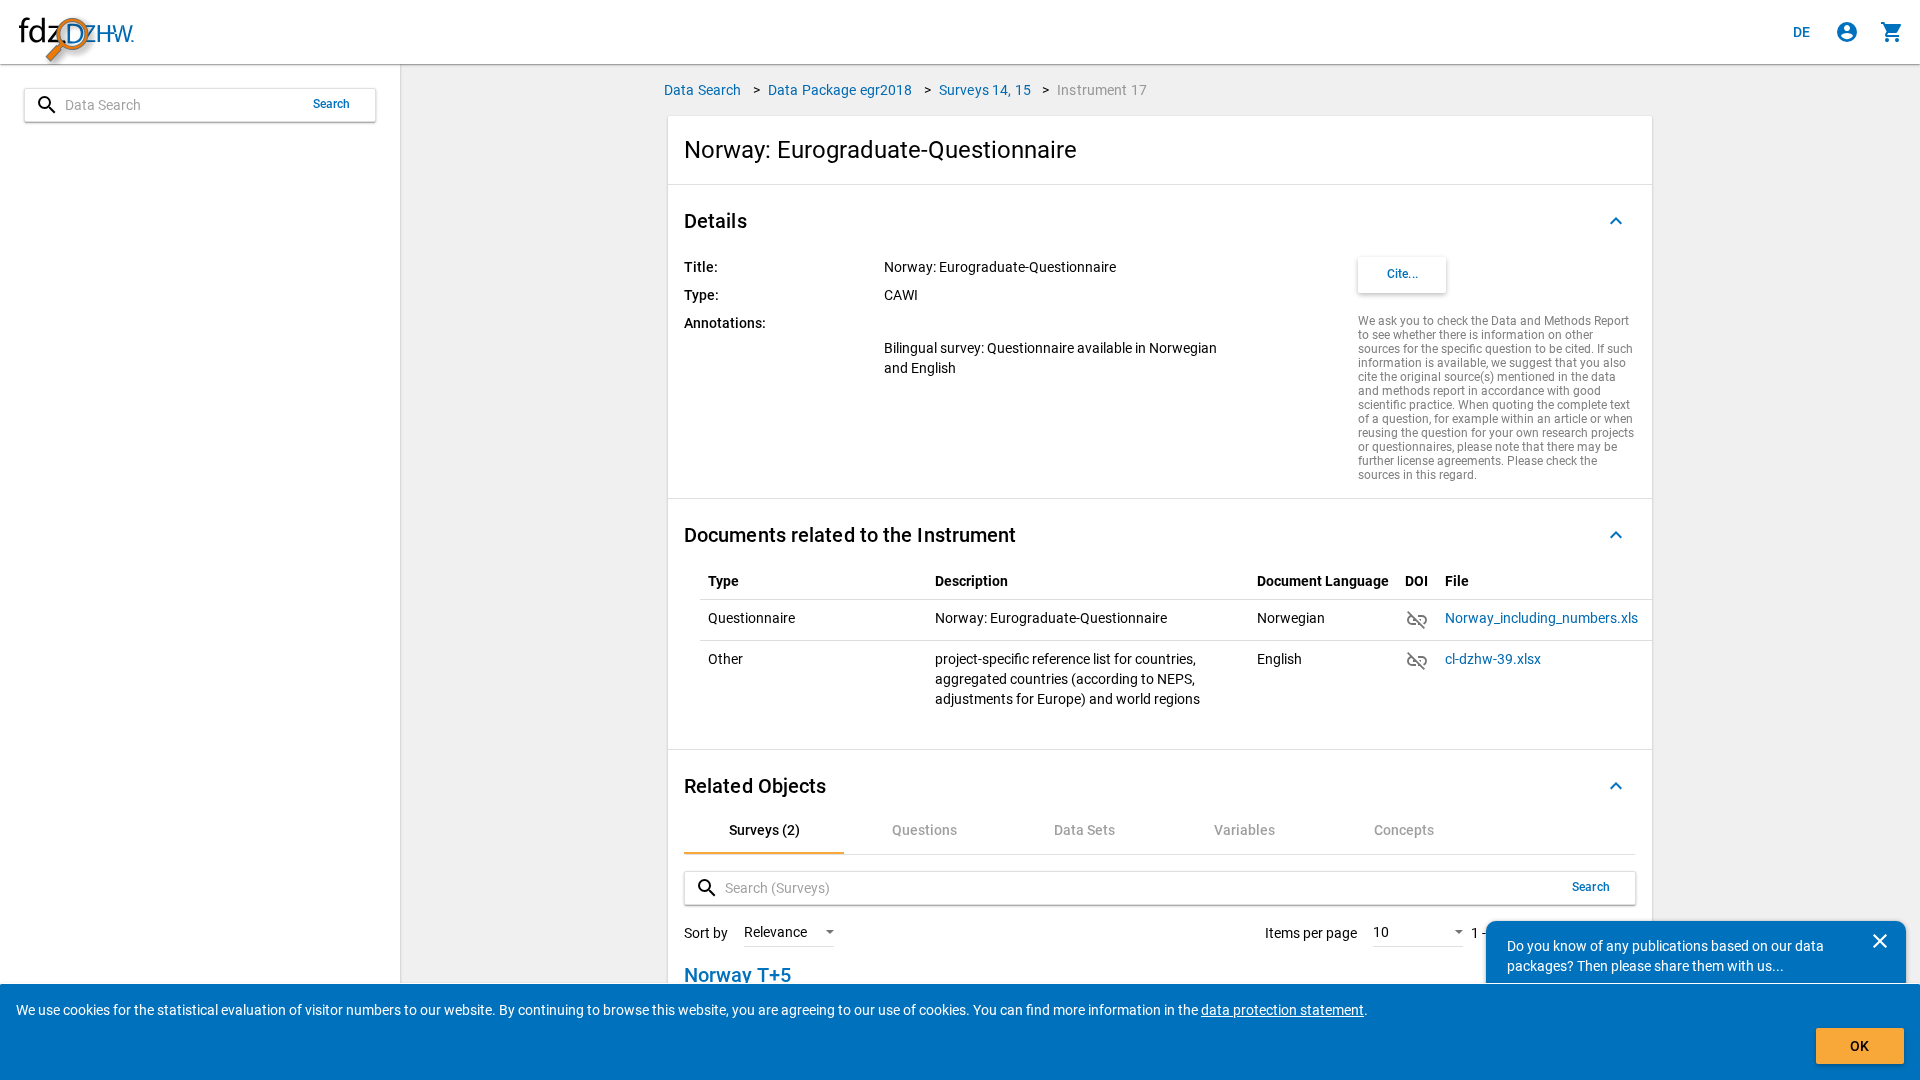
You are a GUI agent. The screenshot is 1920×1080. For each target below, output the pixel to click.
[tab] (764, 830)
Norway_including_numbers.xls (1543, 618)
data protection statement (1282, 1010)
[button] (1160, 221)
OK (1859, 1046)
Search (332, 104)
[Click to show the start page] (76, 32)
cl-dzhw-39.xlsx (1494, 659)
